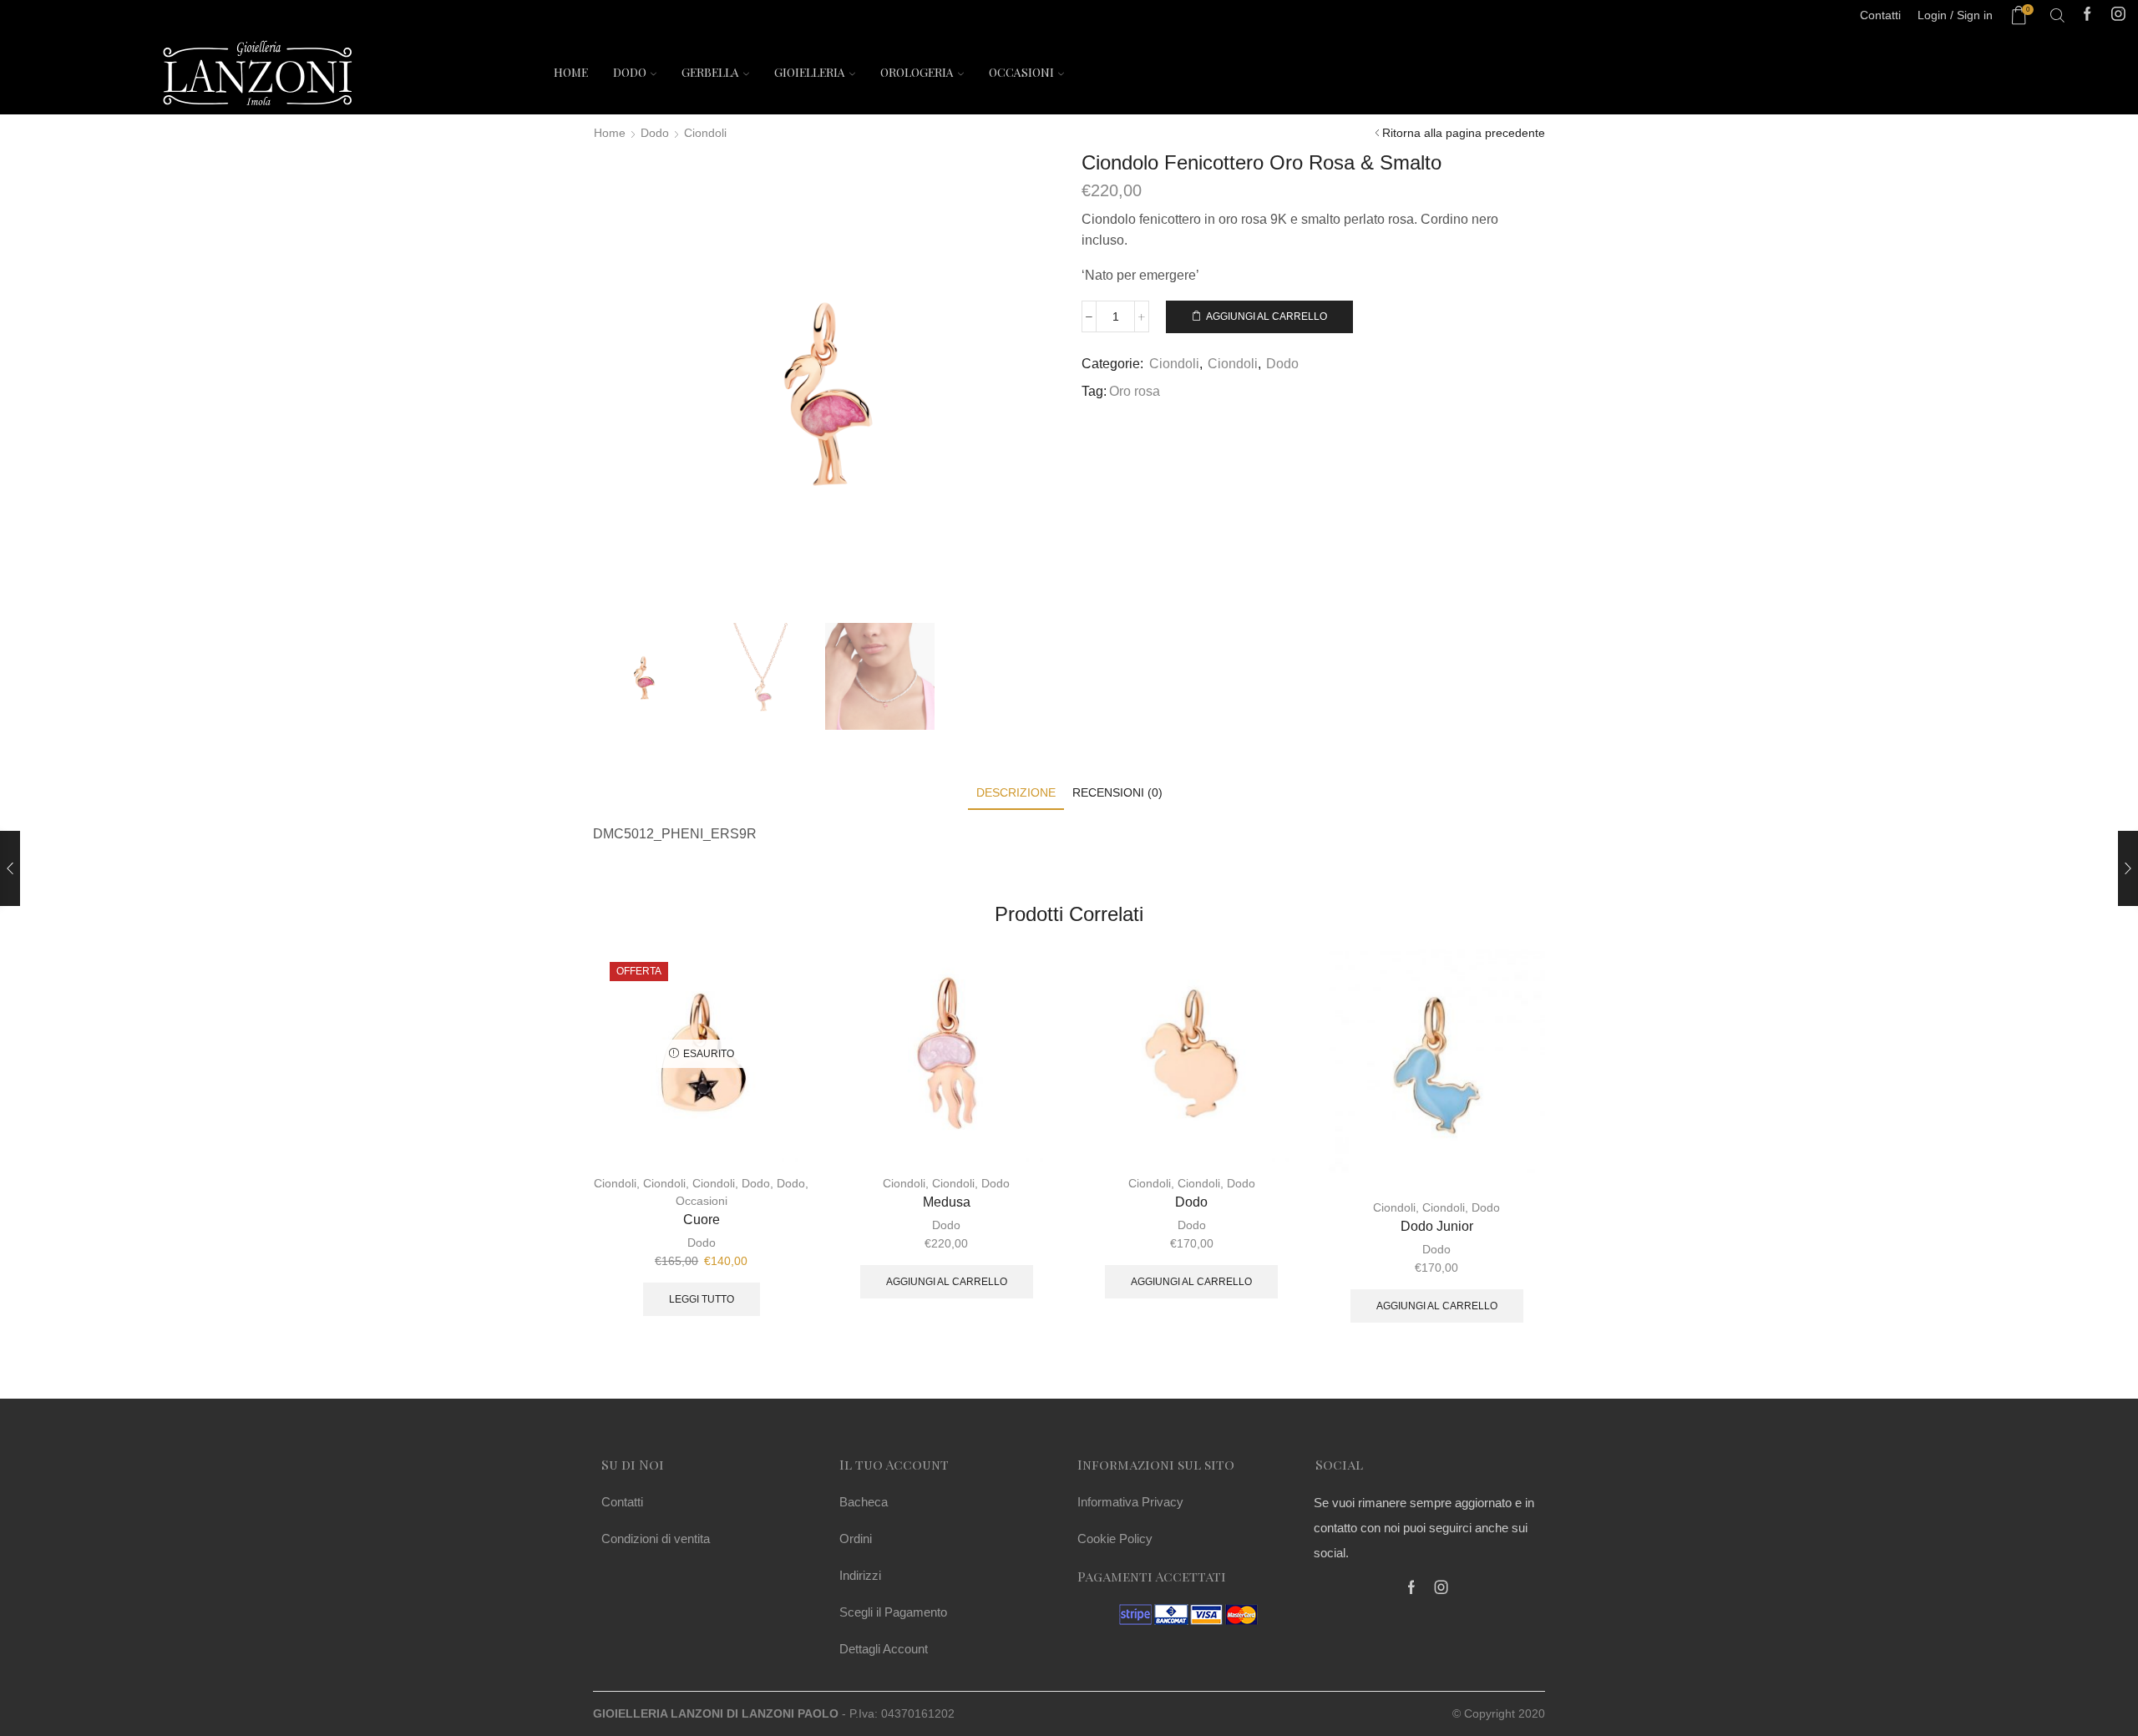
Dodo (630, 72)
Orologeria (917, 72)
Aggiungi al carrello (1267, 316)
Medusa (947, 1202)
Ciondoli (705, 133)
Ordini (856, 1539)
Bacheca (864, 1502)
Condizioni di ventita (656, 1539)
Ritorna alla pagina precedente (1464, 133)
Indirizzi (860, 1575)
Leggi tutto (702, 1299)
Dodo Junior (1437, 1226)
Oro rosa (1135, 391)
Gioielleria (810, 72)
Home (571, 72)
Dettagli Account (884, 1649)
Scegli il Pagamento (893, 1612)
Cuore (702, 1220)
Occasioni (1021, 72)
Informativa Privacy (1130, 1502)
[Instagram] (2118, 15)
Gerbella (710, 72)
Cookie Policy (1115, 1539)
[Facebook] (2087, 15)
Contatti (622, 1502)
